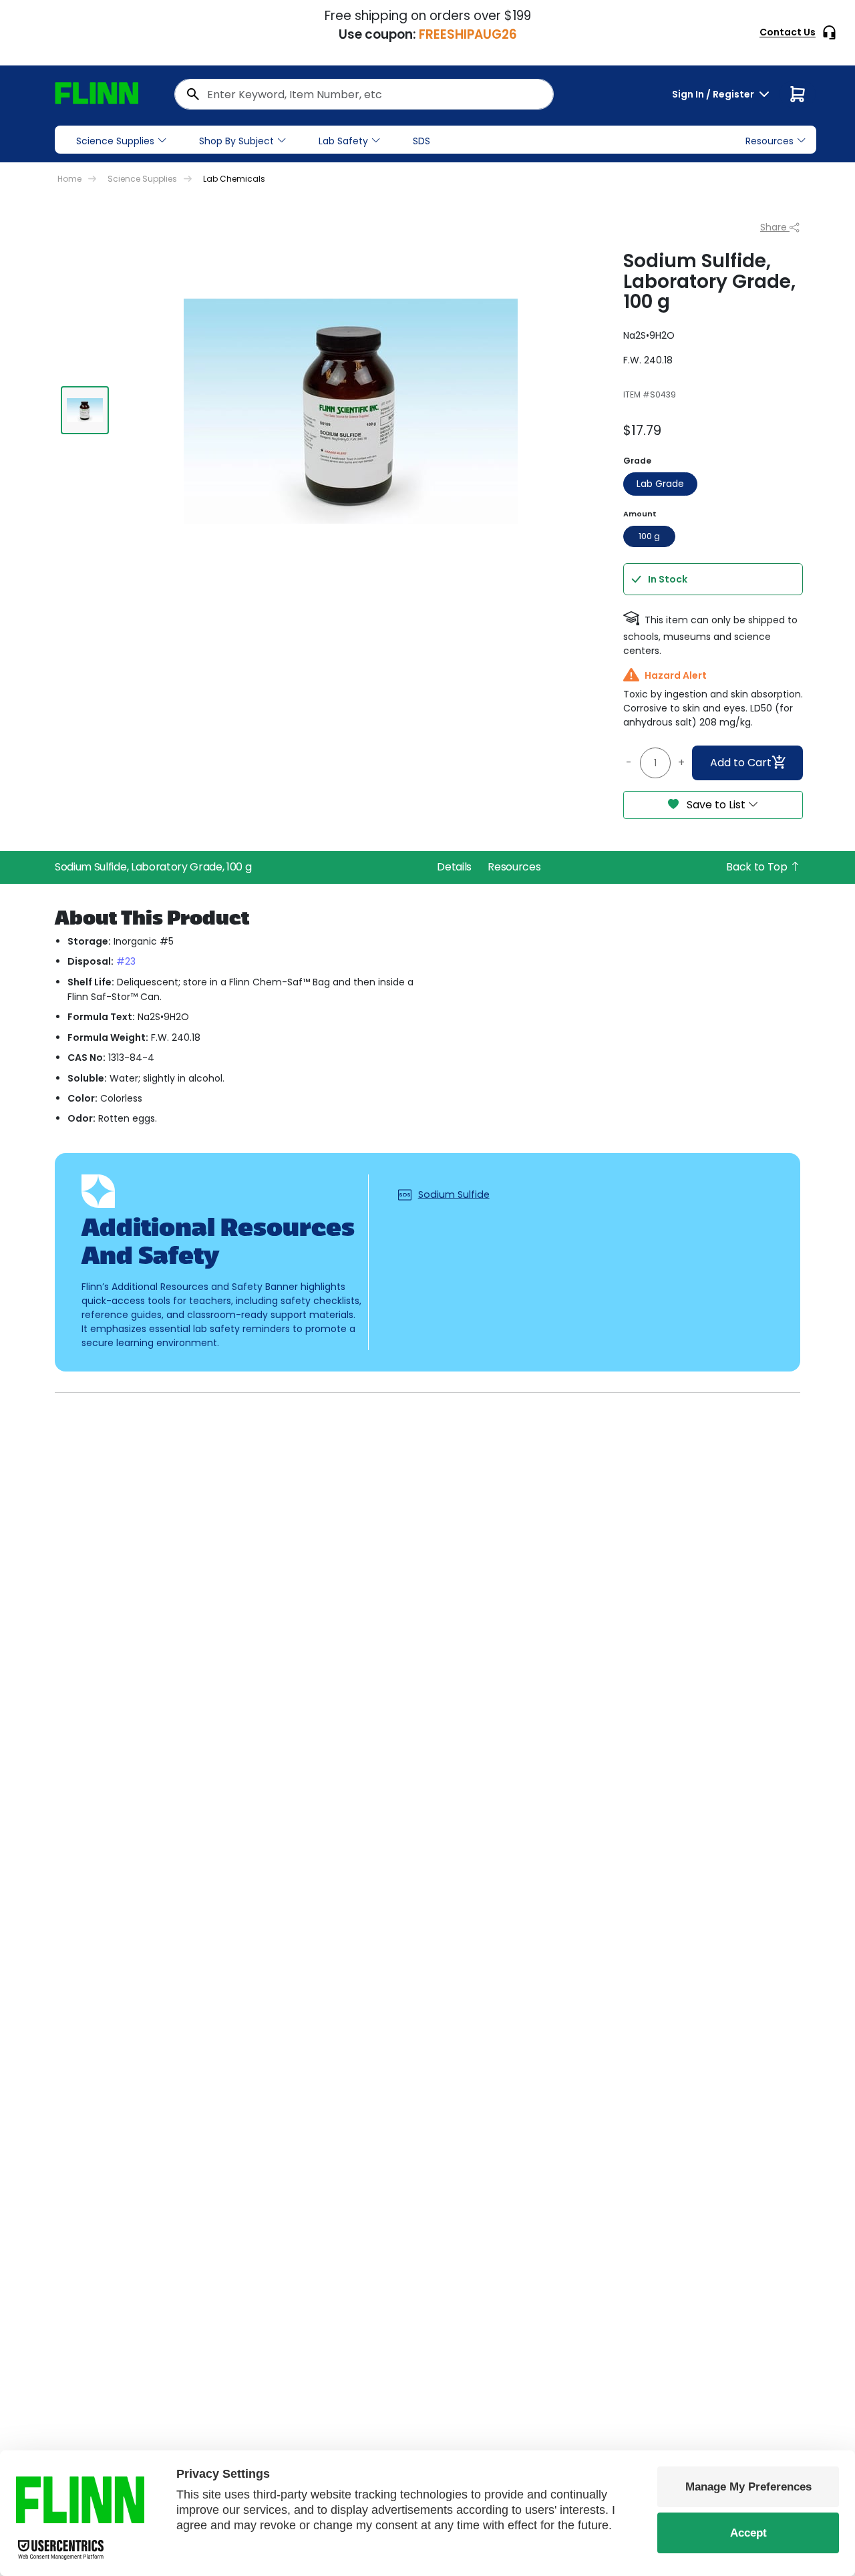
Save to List (716, 805)
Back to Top (758, 867)
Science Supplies (115, 141)
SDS (421, 141)
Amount (640, 514)
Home (69, 179)
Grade (637, 461)
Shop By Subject (236, 141)
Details (454, 867)
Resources (514, 867)
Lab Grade (660, 484)
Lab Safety (343, 141)
